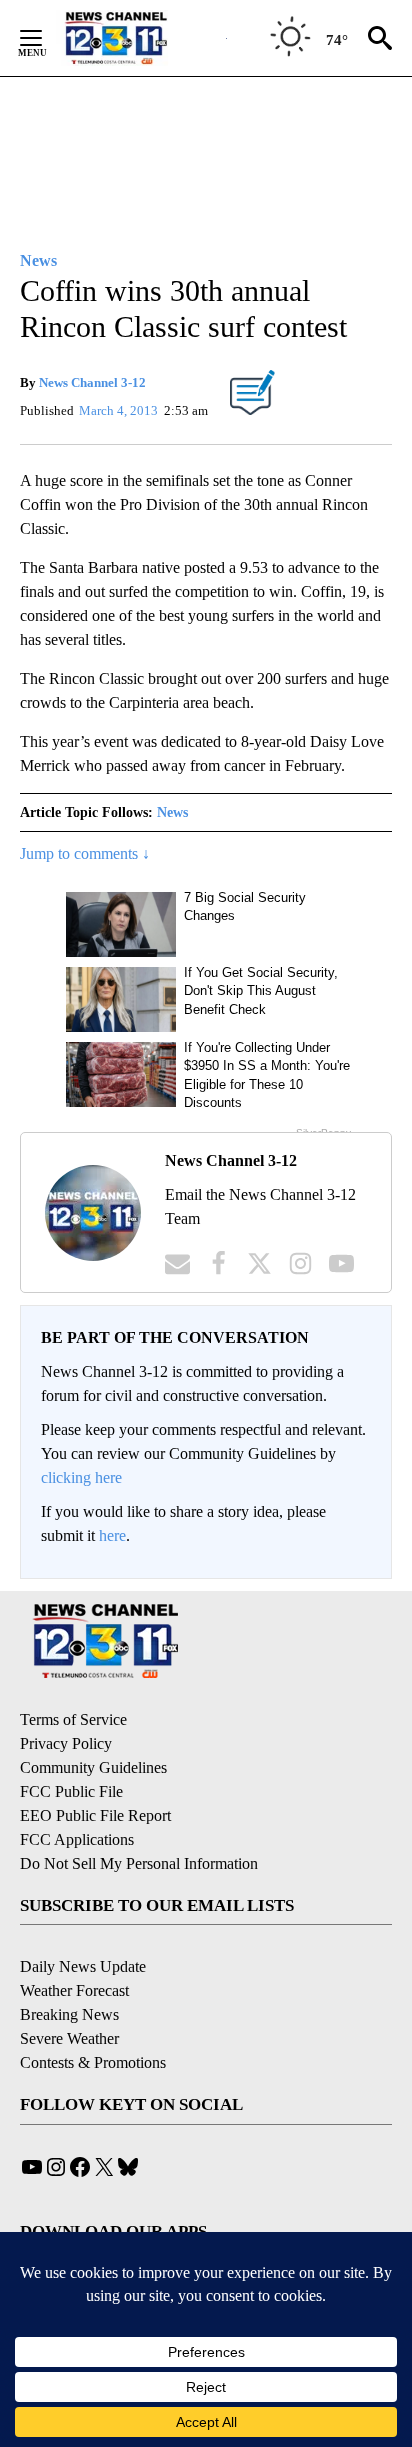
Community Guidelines (93, 1767)
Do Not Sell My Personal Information (139, 1863)
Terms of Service (73, 1719)
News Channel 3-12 (92, 382)
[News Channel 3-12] (141, 38)
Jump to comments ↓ (85, 853)
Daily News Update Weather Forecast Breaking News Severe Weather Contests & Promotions (93, 2014)
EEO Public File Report (95, 1815)
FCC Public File (71, 1791)
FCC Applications (77, 1839)
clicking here (81, 1477)
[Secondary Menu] (46, 38)
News (172, 812)
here (112, 1535)
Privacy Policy (66, 1743)
